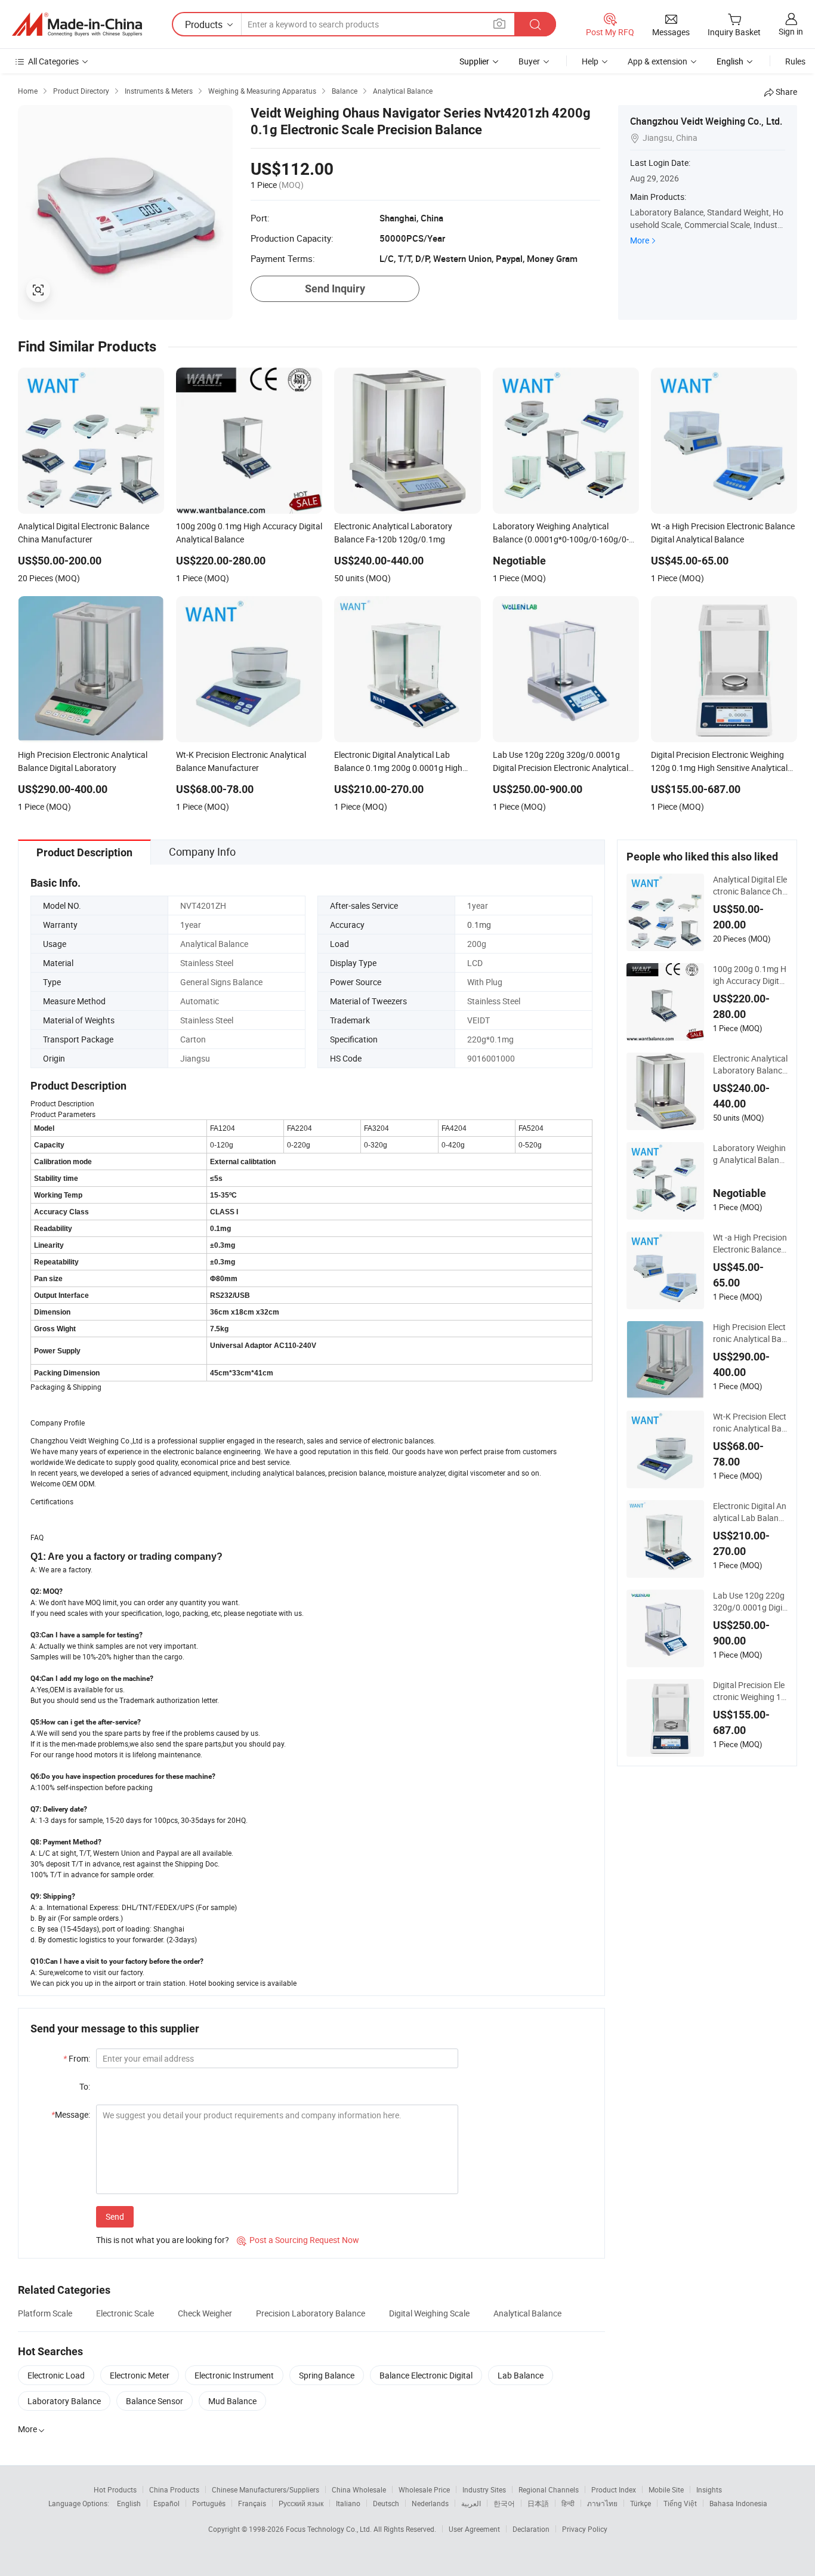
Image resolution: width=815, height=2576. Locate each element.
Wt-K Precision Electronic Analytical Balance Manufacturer (750, 1423)
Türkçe (640, 2503)
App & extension (657, 61)
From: (77, 2058)
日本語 (538, 2503)
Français (252, 2503)
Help (590, 61)
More (640, 240)
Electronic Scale (125, 2313)
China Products (174, 2489)
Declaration (531, 2529)
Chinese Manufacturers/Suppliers (266, 2489)
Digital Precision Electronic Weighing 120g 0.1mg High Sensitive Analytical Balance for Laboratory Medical (750, 1691)
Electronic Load (56, 2375)
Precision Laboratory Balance (311, 2313)
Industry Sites (484, 2489)
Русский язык (301, 2503)
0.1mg (479, 925)
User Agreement (474, 2529)
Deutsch (386, 2503)
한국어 (504, 2503)
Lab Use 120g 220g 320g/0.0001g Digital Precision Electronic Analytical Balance (750, 1602)
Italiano (348, 2503)
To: (85, 2086)
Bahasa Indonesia (738, 2503)
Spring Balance (327, 2375)
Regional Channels (549, 2489)
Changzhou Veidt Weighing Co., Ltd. (706, 121)
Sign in (791, 31)
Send (115, 2216)
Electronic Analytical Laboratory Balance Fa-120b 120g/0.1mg (750, 1065)
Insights (709, 2489)
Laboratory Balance (64, 2401)
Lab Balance (521, 2375)
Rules (795, 61)
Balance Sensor (155, 2401)
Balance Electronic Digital (426, 2375)
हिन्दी (568, 2503)
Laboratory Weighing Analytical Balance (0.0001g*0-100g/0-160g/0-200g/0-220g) (750, 1154)
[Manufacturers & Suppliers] (77, 24)
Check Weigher (205, 2313)
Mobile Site (666, 2489)
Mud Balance (232, 2401)
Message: (71, 2114)
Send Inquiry (335, 289)
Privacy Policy (585, 2529)
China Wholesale (359, 2489)
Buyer (529, 61)
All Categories (53, 61)
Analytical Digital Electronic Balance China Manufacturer (750, 886)
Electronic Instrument (234, 2375)
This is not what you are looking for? (163, 2240)
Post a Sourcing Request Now (298, 2240)
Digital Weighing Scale (429, 2313)
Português (209, 2503)
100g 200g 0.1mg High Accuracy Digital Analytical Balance (750, 975)
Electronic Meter (140, 2375)
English (129, 2503)
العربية (471, 2503)
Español (166, 2503)
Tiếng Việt (680, 2503)
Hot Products (115, 2489)
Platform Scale (45, 2313)
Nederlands (430, 2503)
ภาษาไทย (602, 2503)
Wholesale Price (424, 2489)
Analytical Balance (527, 2313)
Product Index (614, 2489)
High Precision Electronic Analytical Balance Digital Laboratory (750, 1333)
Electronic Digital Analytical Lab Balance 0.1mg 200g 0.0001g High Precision (750, 1512)
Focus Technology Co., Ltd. (330, 2529)
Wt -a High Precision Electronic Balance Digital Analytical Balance (750, 1244)
